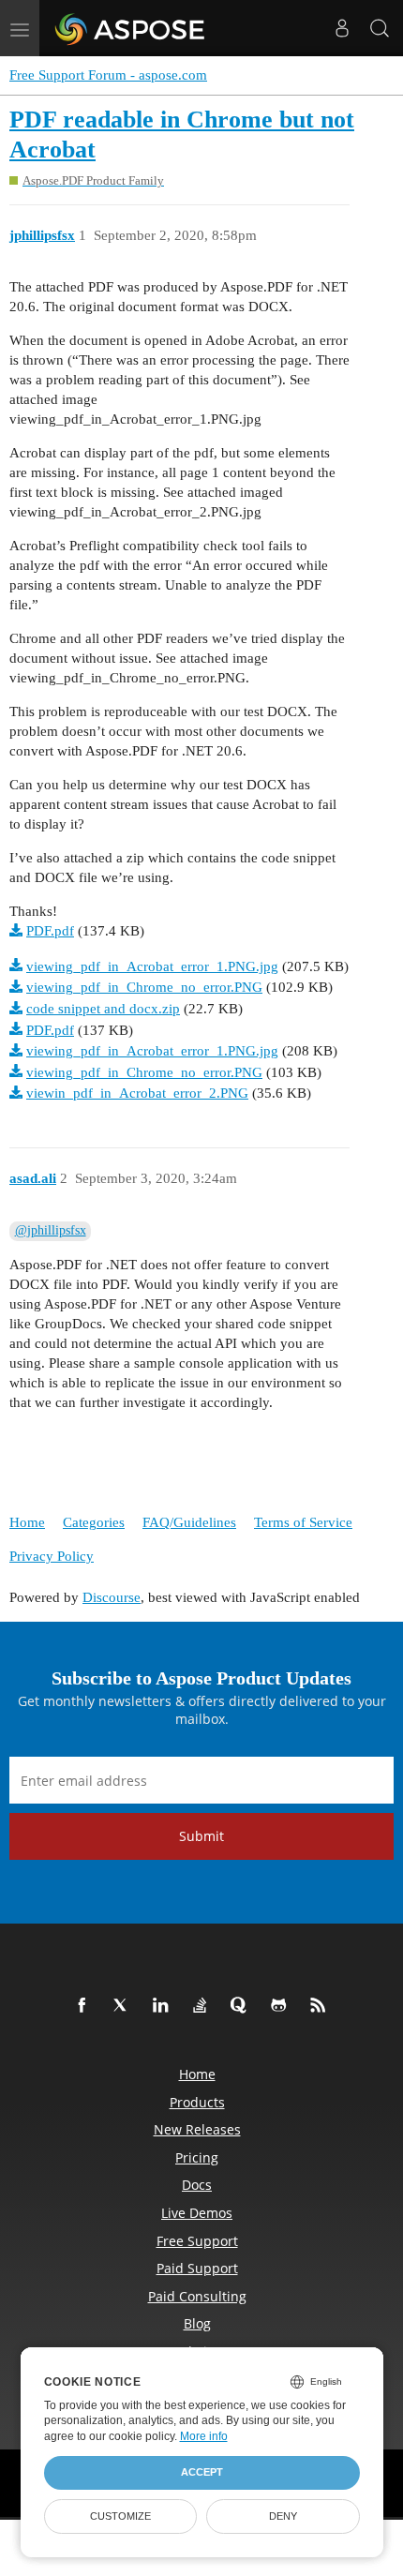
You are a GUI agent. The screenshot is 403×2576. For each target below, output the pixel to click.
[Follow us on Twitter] (125, 2006)
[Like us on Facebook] (85, 2006)
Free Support (197, 2241)
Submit (201, 1836)
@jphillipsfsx (51, 1230)
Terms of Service (303, 1522)
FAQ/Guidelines (189, 1522)
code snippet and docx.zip (103, 1009)
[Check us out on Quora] (243, 2006)
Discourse (112, 1597)
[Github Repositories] (282, 2006)
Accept (202, 2472)
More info (204, 2436)
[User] (342, 28)
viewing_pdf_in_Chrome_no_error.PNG (144, 987)
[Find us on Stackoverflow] (203, 2006)
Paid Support (197, 2268)
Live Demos (197, 2213)
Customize (120, 2516)
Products (197, 2102)
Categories (94, 1522)
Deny (283, 2516)
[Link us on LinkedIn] (164, 2006)
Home (27, 1522)
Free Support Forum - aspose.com (108, 75)
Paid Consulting (197, 2296)
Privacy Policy (52, 1556)
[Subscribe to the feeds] (321, 2006)
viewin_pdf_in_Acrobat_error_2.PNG (137, 1093)
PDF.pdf (50, 931)
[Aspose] (131, 28)
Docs (197, 2185)
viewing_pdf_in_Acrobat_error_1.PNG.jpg (152, 966)
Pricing (197, 2157)
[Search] (380, 28)
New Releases (197, 2129)
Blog (197, 2323)
